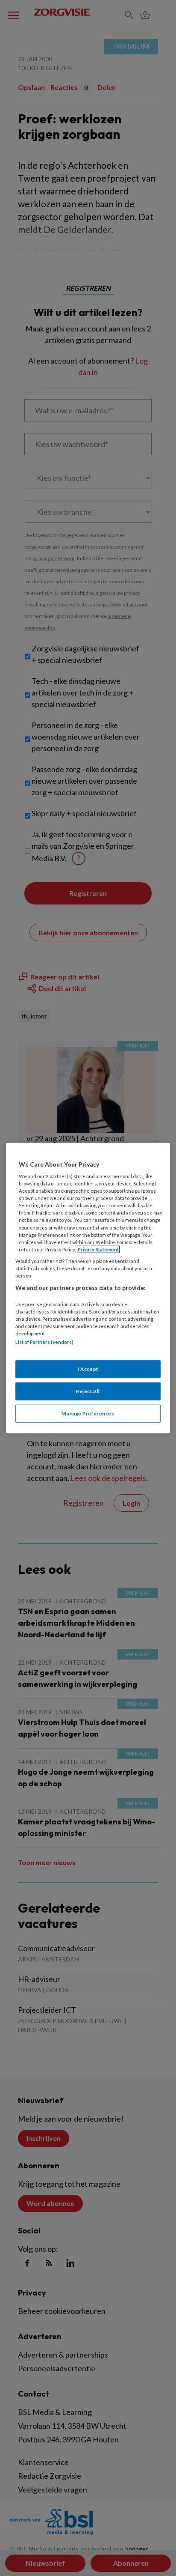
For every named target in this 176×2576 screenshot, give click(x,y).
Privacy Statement (98, 1249)
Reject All (88, 1391)
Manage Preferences (88, 1413)
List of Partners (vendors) (44, 1342)
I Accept (88, 1369)
